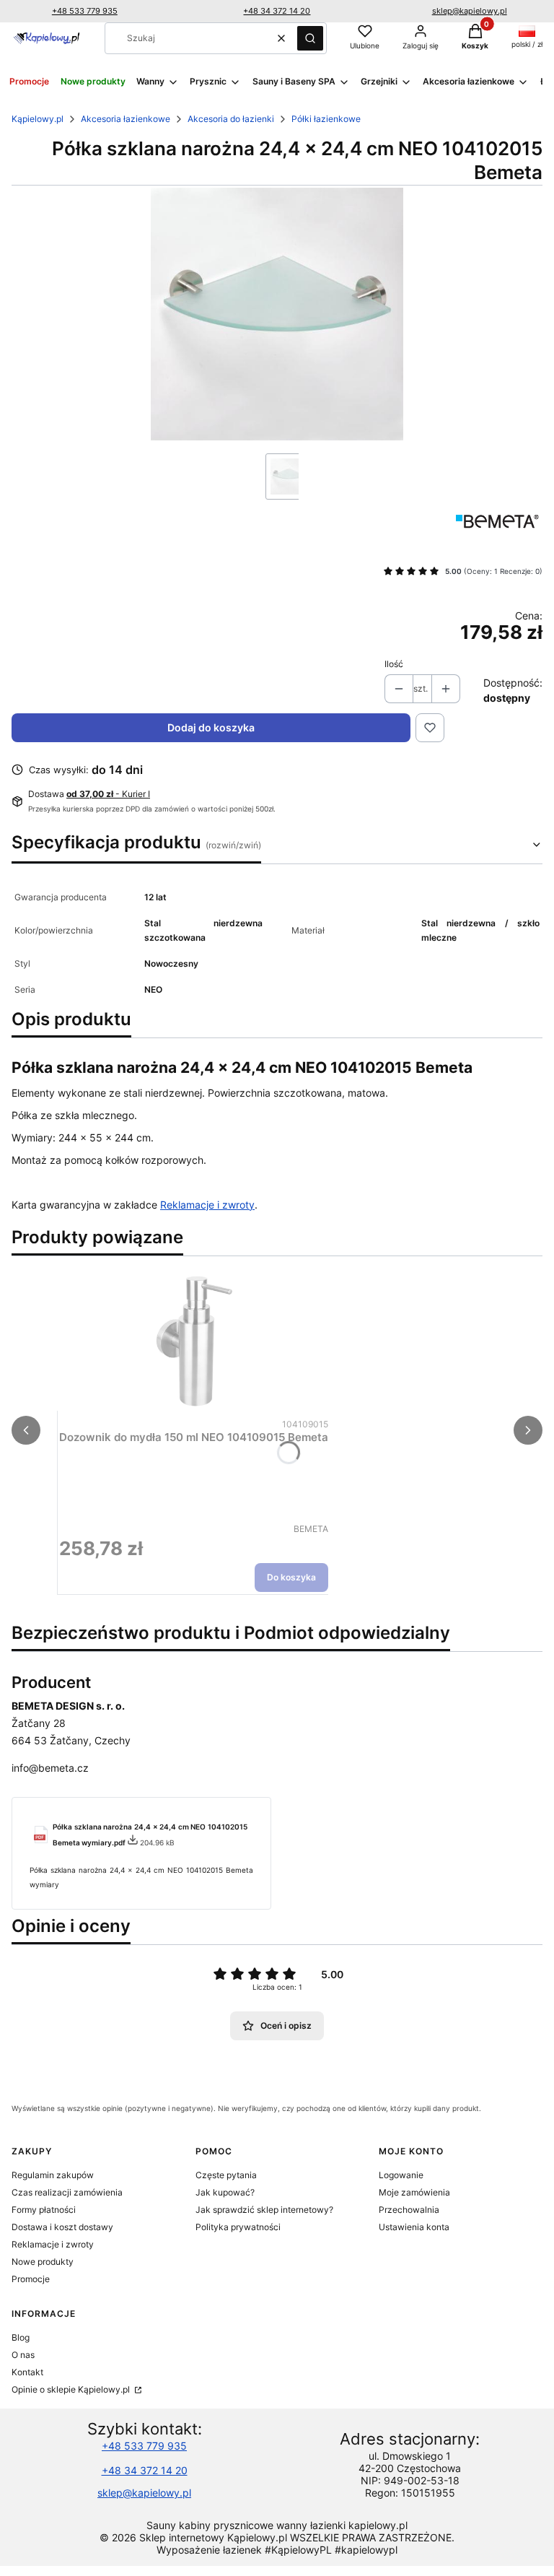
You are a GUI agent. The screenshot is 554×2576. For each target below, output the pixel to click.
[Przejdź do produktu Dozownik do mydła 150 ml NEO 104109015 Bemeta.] (194, 1341)
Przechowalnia (409, 2210)
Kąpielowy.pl (38, 119)
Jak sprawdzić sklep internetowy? (264, 2210)
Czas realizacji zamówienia (67, 2192)
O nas (23, 2355)
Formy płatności (44, 2210)
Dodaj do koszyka (211, 727)
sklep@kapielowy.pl (470, 11)
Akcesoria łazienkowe (126, 119)
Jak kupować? (225, 2192)
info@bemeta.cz (50, 1768)
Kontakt (27, 2372)
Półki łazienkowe (326, 119)
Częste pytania (226, 2175)
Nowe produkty (43, 2262)
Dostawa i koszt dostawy (62, 2227)
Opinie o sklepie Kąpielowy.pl (72, 2389)
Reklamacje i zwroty (207, 1205)
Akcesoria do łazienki (231, 119)
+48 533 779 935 (85, 11)
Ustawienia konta (414, 2227)
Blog (21, 2337)
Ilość (394, 664)
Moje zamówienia (414, 2192)
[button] (310, 38)
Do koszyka (291, 1577)
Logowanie (401, 2175)
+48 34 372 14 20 (277, 11)
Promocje (31, 2279)
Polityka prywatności (238, 2227)
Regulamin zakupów (53, 2175)
